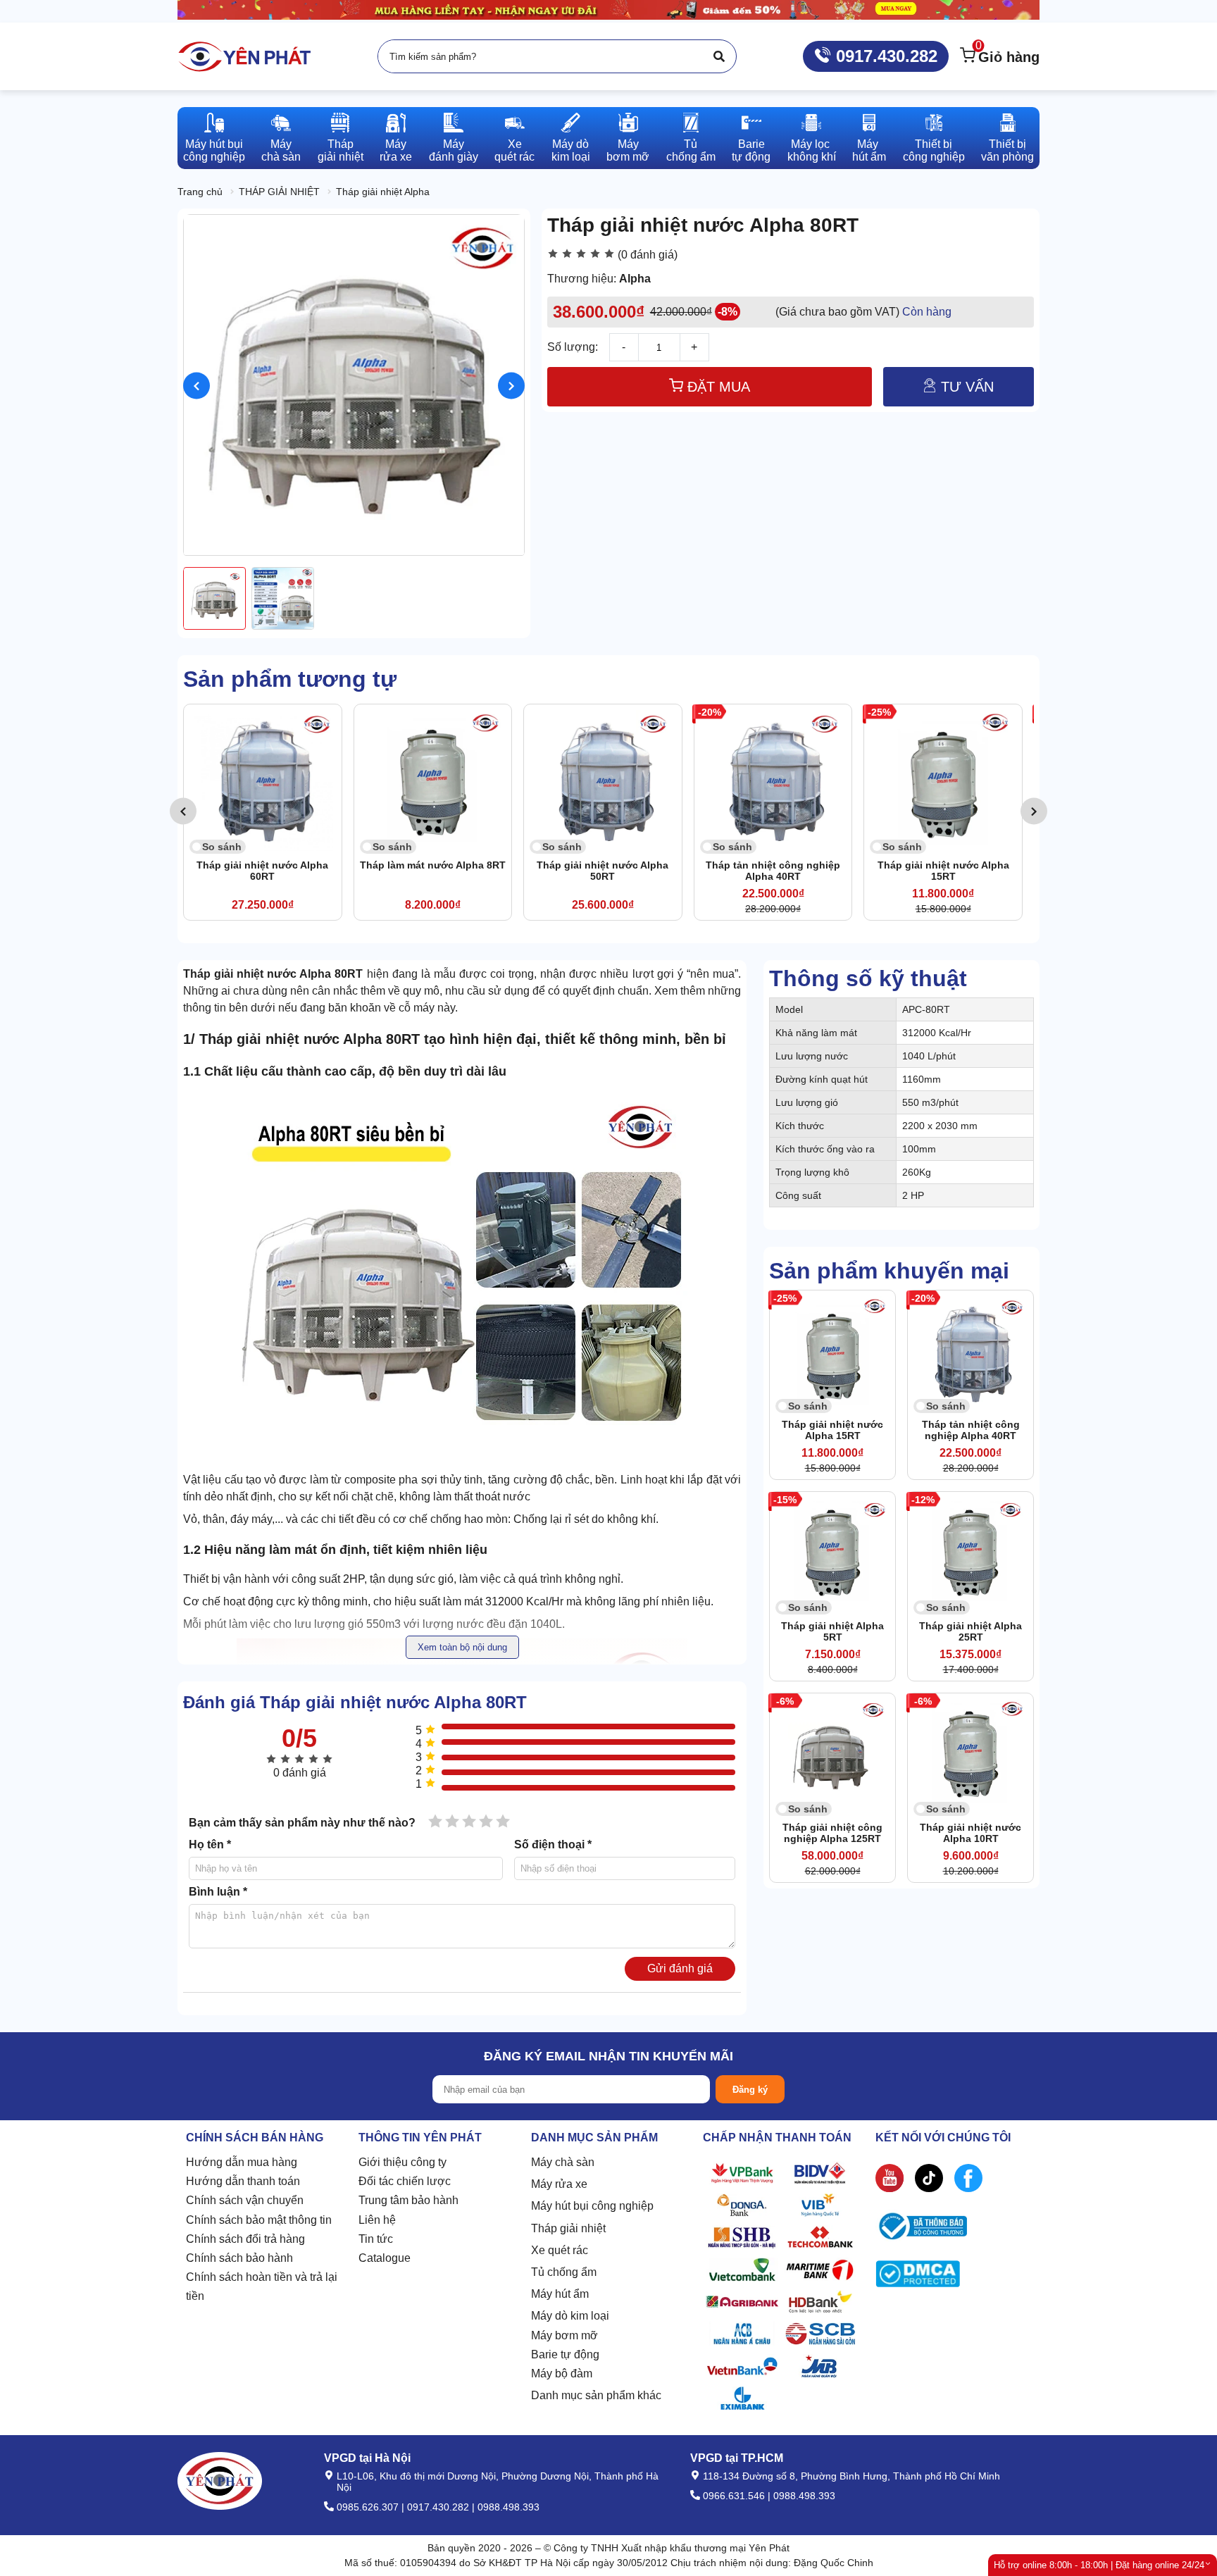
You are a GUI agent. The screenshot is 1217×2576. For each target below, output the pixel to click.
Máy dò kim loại (570, 2316)
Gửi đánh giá (680, 1968)
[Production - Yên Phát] (244, 56)
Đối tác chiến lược (405, 2181)
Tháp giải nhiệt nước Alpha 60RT (262, 871)
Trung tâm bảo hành (408, 2200)
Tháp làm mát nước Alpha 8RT (433, 865)
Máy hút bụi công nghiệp (592, 2206)
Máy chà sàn (563, 2162)
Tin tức (376, 2239)
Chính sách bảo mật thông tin (259, 2220)
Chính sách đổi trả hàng (245, 2239)
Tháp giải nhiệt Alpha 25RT (971, 1631)
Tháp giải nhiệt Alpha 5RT (832, 1631)
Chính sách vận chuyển (245, 2200)
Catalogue (385, 2258)
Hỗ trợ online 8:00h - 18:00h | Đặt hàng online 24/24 (1099, 2565)
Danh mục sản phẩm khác (596, 2395)
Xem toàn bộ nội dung (462, 1647)
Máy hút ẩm (560, 2294)
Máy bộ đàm (562, 2373)
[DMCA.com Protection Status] (918, 2277)
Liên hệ (377, 2220)
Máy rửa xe (559, 2184)
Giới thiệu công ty (402, 2162)
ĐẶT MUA (717, 387)
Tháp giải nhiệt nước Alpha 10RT (971, 1833)
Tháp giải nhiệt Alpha (383, 192)
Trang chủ (200, 192)
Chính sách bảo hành (239, 2258)
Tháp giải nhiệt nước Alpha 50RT (603, 871)
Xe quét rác (560, 2250)
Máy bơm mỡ (564, 2335)
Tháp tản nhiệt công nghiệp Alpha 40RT (773, 871)
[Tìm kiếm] (719, 56)
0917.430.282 (884, 56)
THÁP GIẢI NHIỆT (279, 192)
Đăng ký (750, 2090)
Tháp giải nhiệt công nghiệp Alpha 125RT (832, 1833)
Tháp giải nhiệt (568, 2228)
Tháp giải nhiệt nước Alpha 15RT (943, 871)
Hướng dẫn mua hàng (242, 2162)
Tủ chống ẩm (564, 2272)
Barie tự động (565, 2354)
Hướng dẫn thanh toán (243, 2181)
